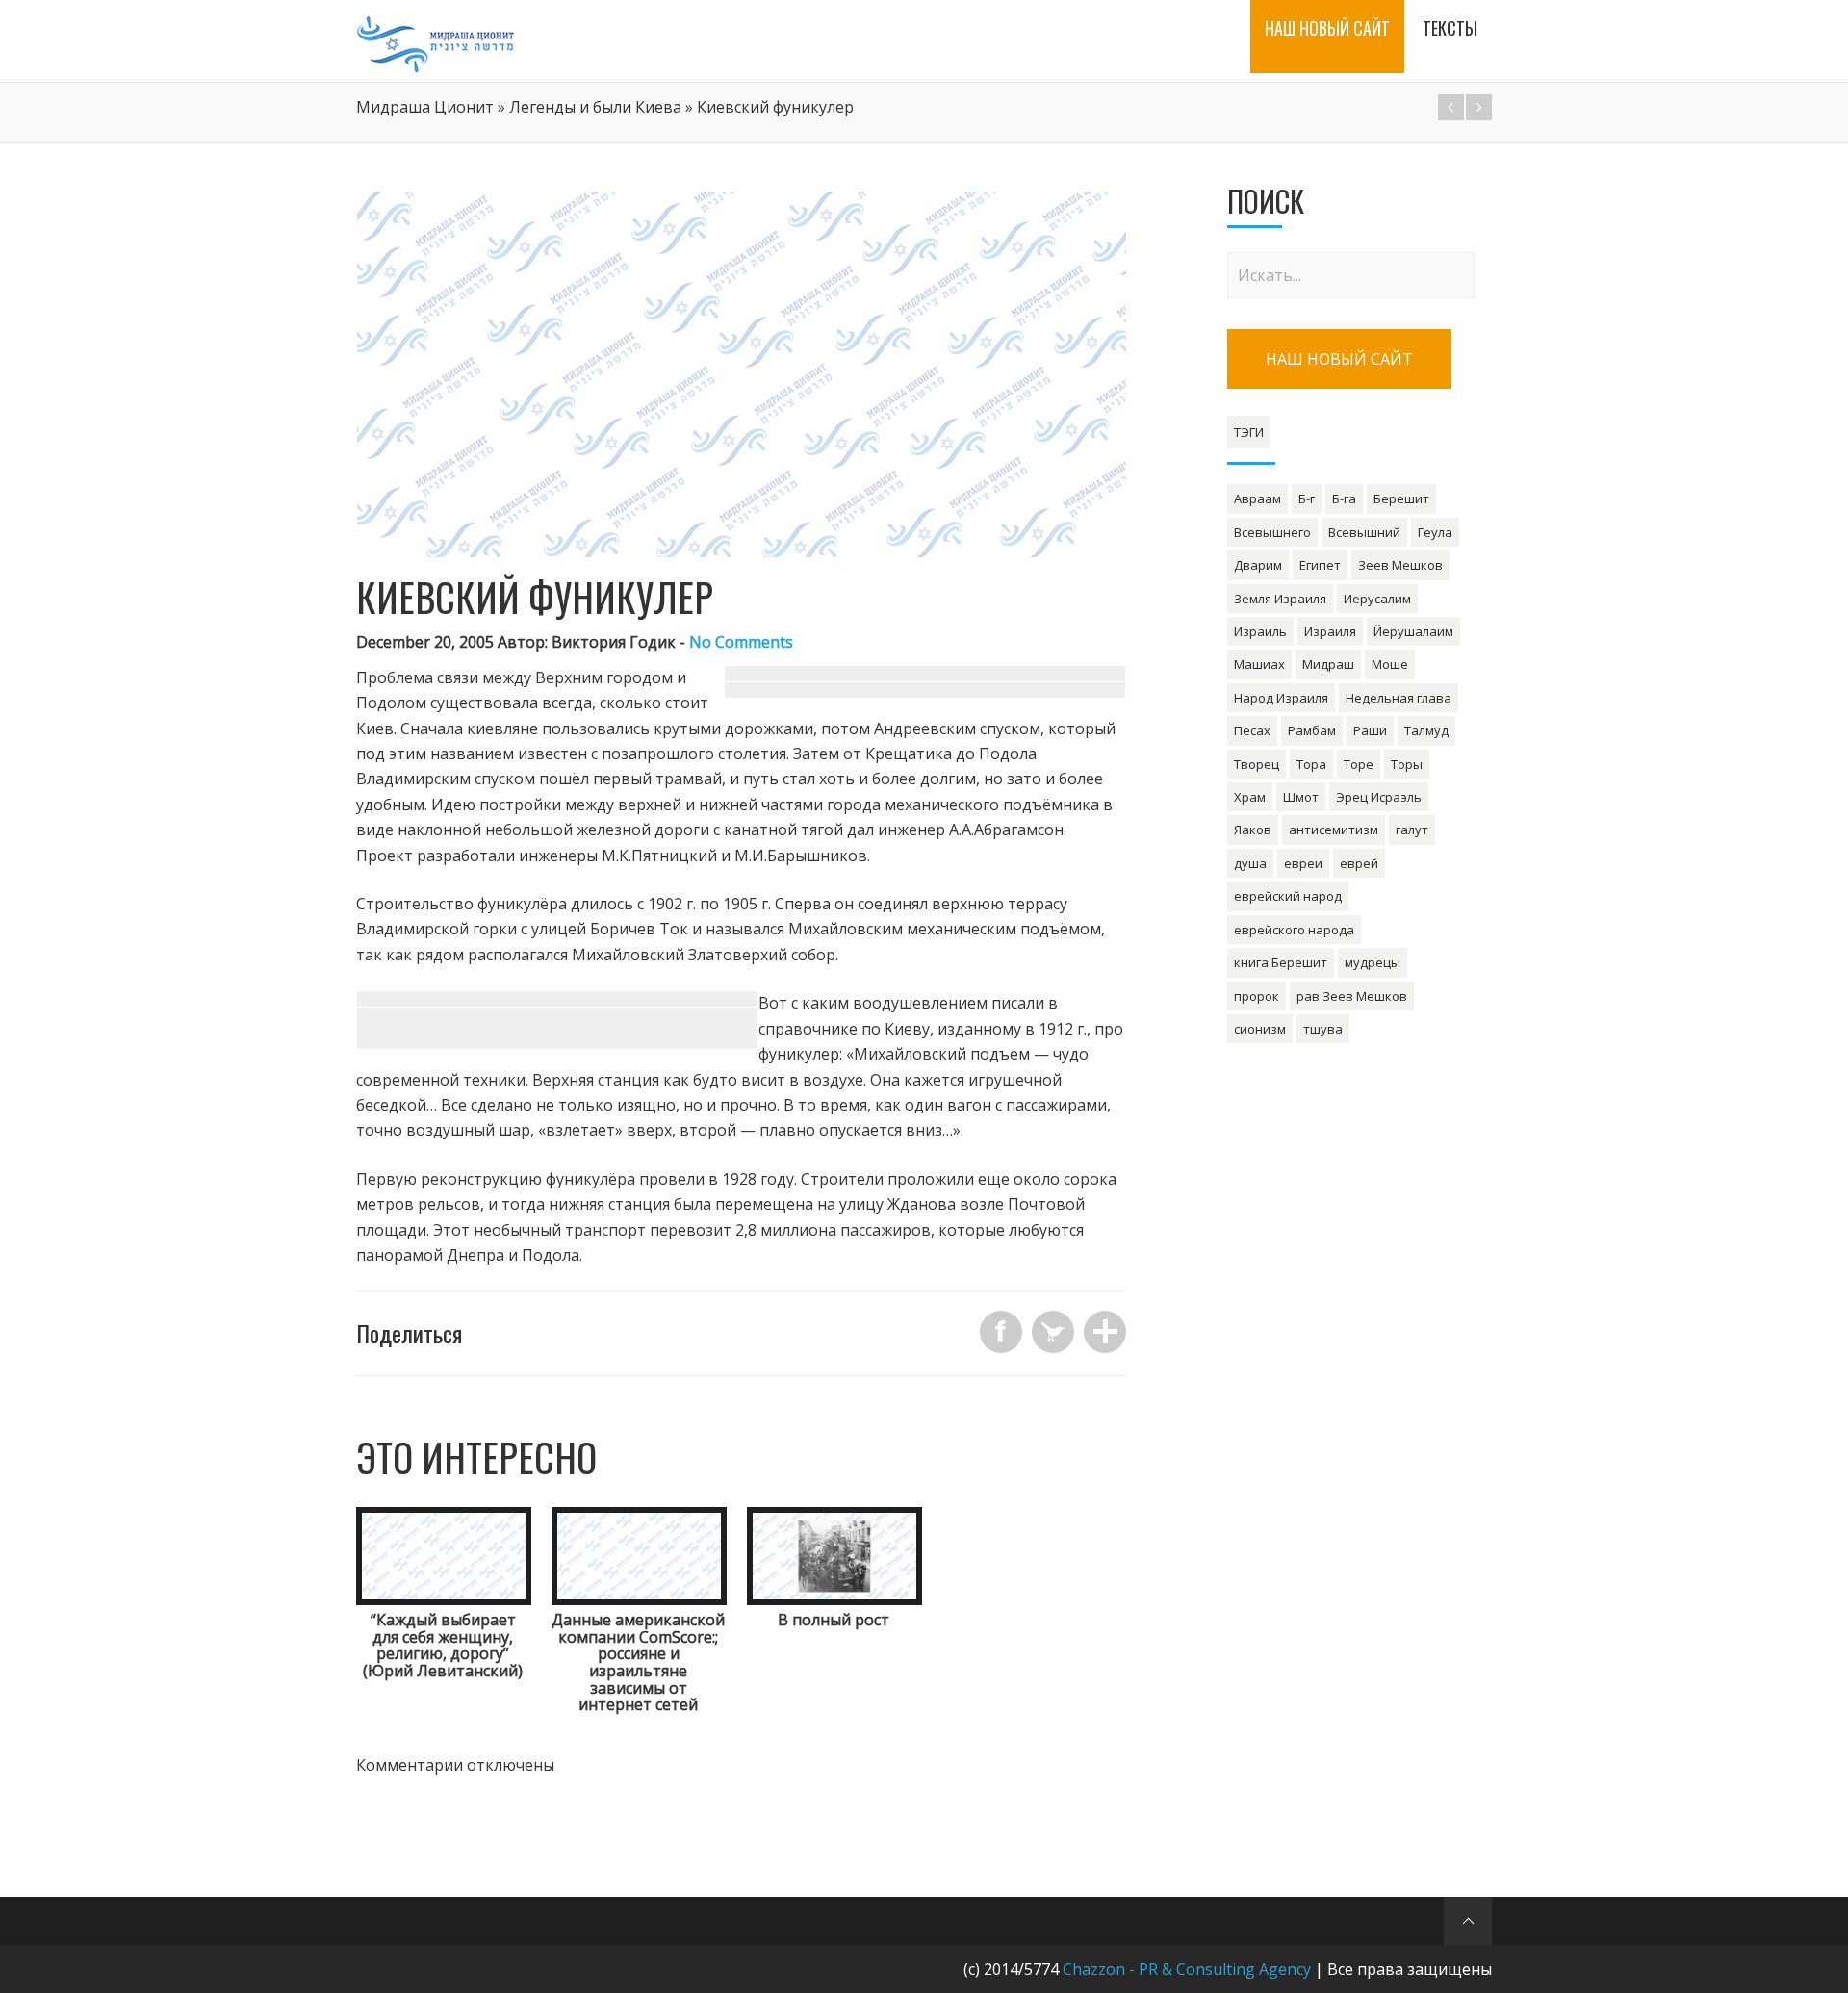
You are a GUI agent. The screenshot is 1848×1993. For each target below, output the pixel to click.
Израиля (1330, 631)
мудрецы (1373, 962)
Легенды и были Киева (595, 107)
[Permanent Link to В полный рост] (834, 1599)
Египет (1320, 565)
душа (1250, 863)
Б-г (1307, 498)
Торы (1407, 764)
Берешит (1401, 498)
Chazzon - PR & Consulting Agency (1187, 1969)
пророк (1257, 996)
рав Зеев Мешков (1352, 996)
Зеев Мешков (1400, 565)
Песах (1252, 730)
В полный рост (834, 1620)
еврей (1359, 863)
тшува (1323, 1029)
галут (1412, 830)
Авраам (1258, 498)
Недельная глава (1399, 698)
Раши (1370, 730)
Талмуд (1426, 730)
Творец (1257, 764)
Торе (1359, 764)
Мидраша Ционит (425, 107)
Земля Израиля (1280, 599)
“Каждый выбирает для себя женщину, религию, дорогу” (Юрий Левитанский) (443, 1645)
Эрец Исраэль (1379, 797)
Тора (1311, 764)
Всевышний (1364, 532)
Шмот (1301, 797)
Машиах (1259, 664)
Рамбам (1312, 730)
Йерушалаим (1413, 631)
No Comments (741, 642)
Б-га (1344, 498)
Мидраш (1328, 664)
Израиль (1260, 631)
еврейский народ (1288, 896)
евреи (1303, 863)
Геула (1435, 532)
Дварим (1258, 565)
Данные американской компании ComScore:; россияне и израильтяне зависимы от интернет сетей (638, 1662)
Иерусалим (1377, 599)
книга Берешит (1281, 962)
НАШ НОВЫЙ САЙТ (1339, 359)
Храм (1250, 797)
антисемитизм (1334, 830)
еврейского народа (1294, 930)
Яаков (1253, 830)
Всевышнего (1272, 532)
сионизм (1260, 1029)
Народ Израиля (1281, 698)
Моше (1390, 664)
